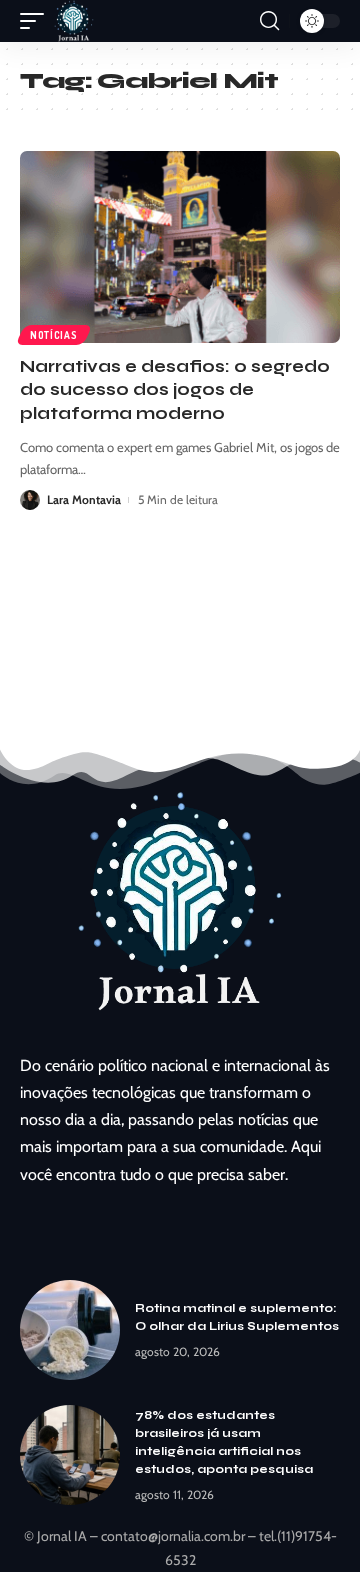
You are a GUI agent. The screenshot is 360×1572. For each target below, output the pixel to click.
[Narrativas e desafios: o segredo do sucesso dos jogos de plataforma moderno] (180, 247)
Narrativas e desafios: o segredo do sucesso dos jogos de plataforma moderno (175, 390)
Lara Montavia (84, 499)
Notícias (54, 335)
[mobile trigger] (37, 21)
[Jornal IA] (74, 21)
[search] (269, 21)
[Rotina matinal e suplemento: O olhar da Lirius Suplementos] (70, 1330)
